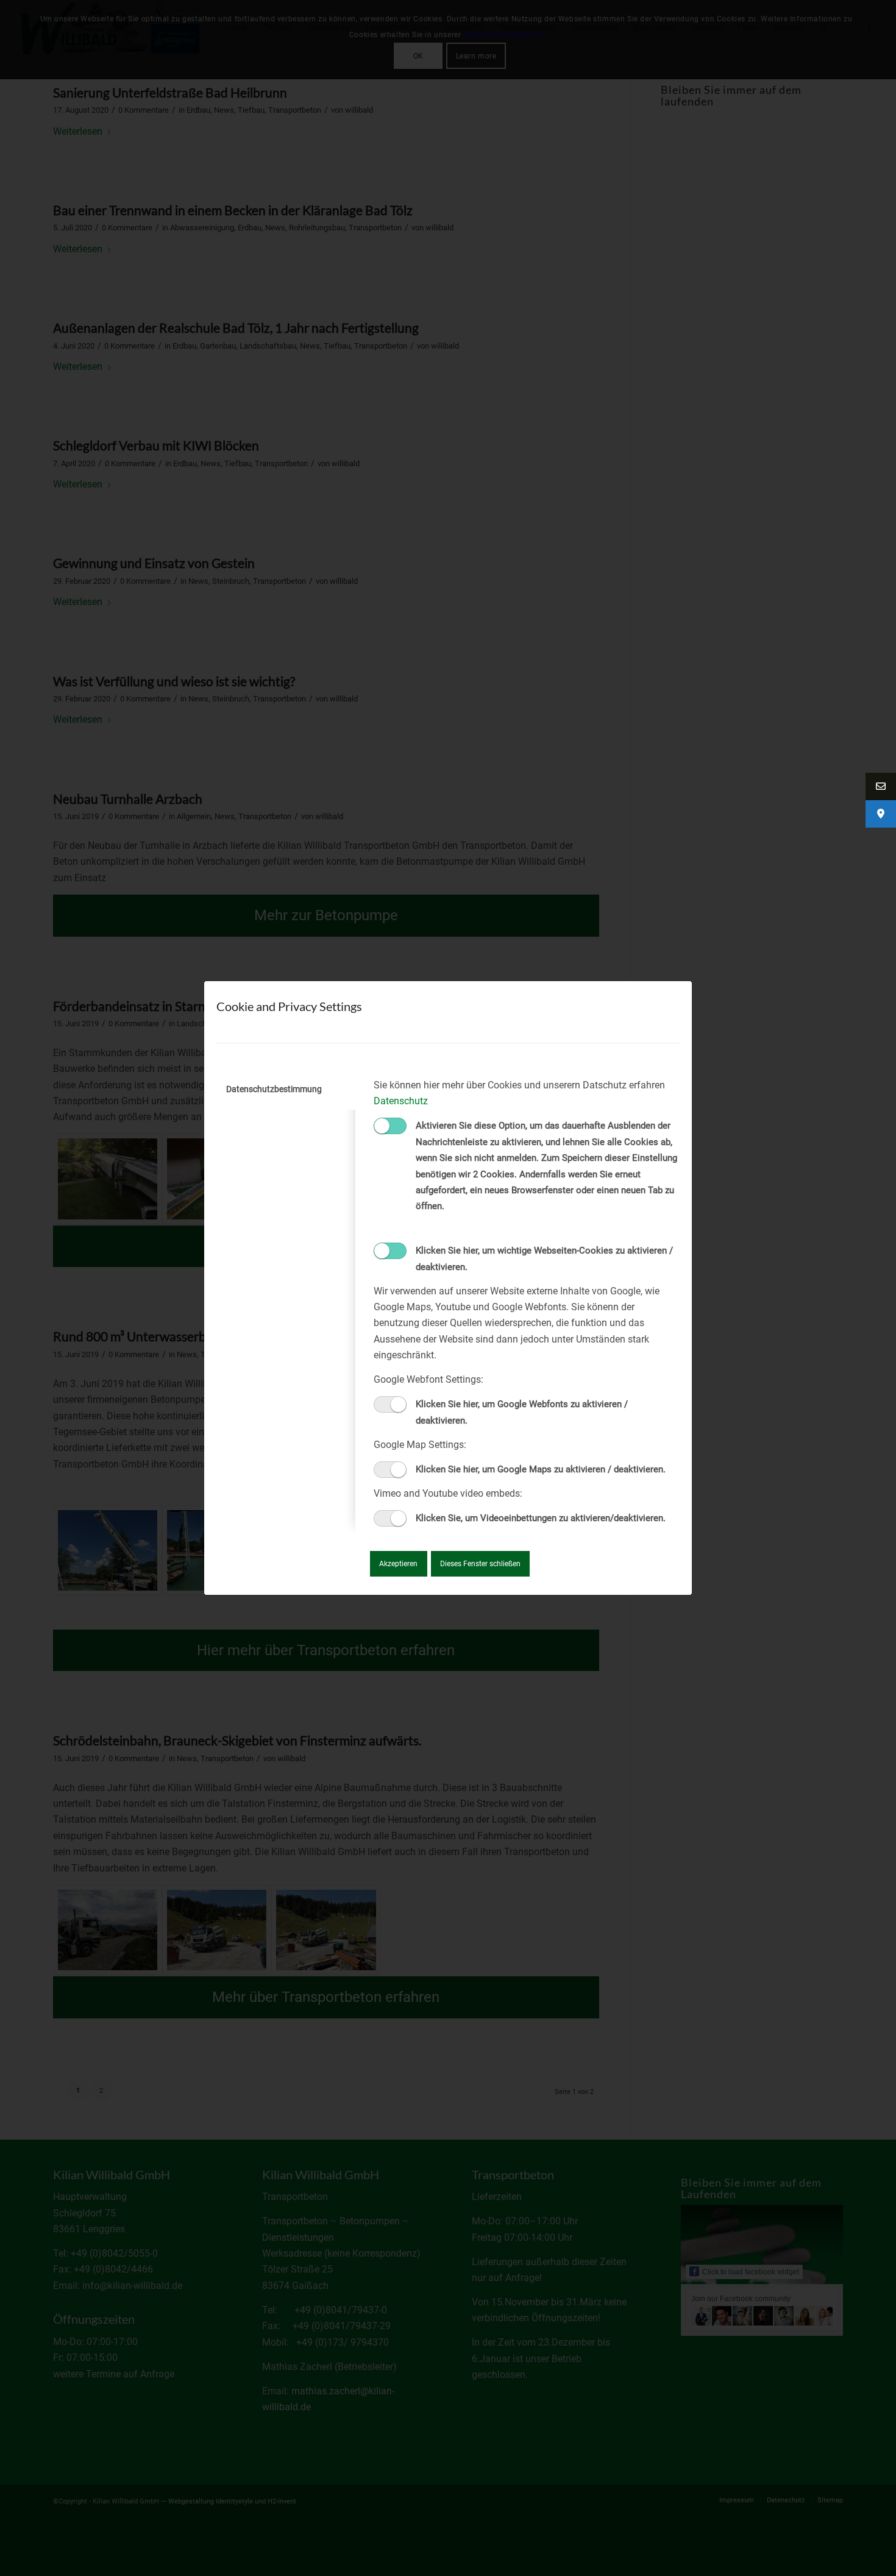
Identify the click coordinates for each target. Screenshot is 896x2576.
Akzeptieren (398, 1564)
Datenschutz (401, 1101)
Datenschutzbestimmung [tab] (274, 1089)
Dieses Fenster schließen (480, 1564)
